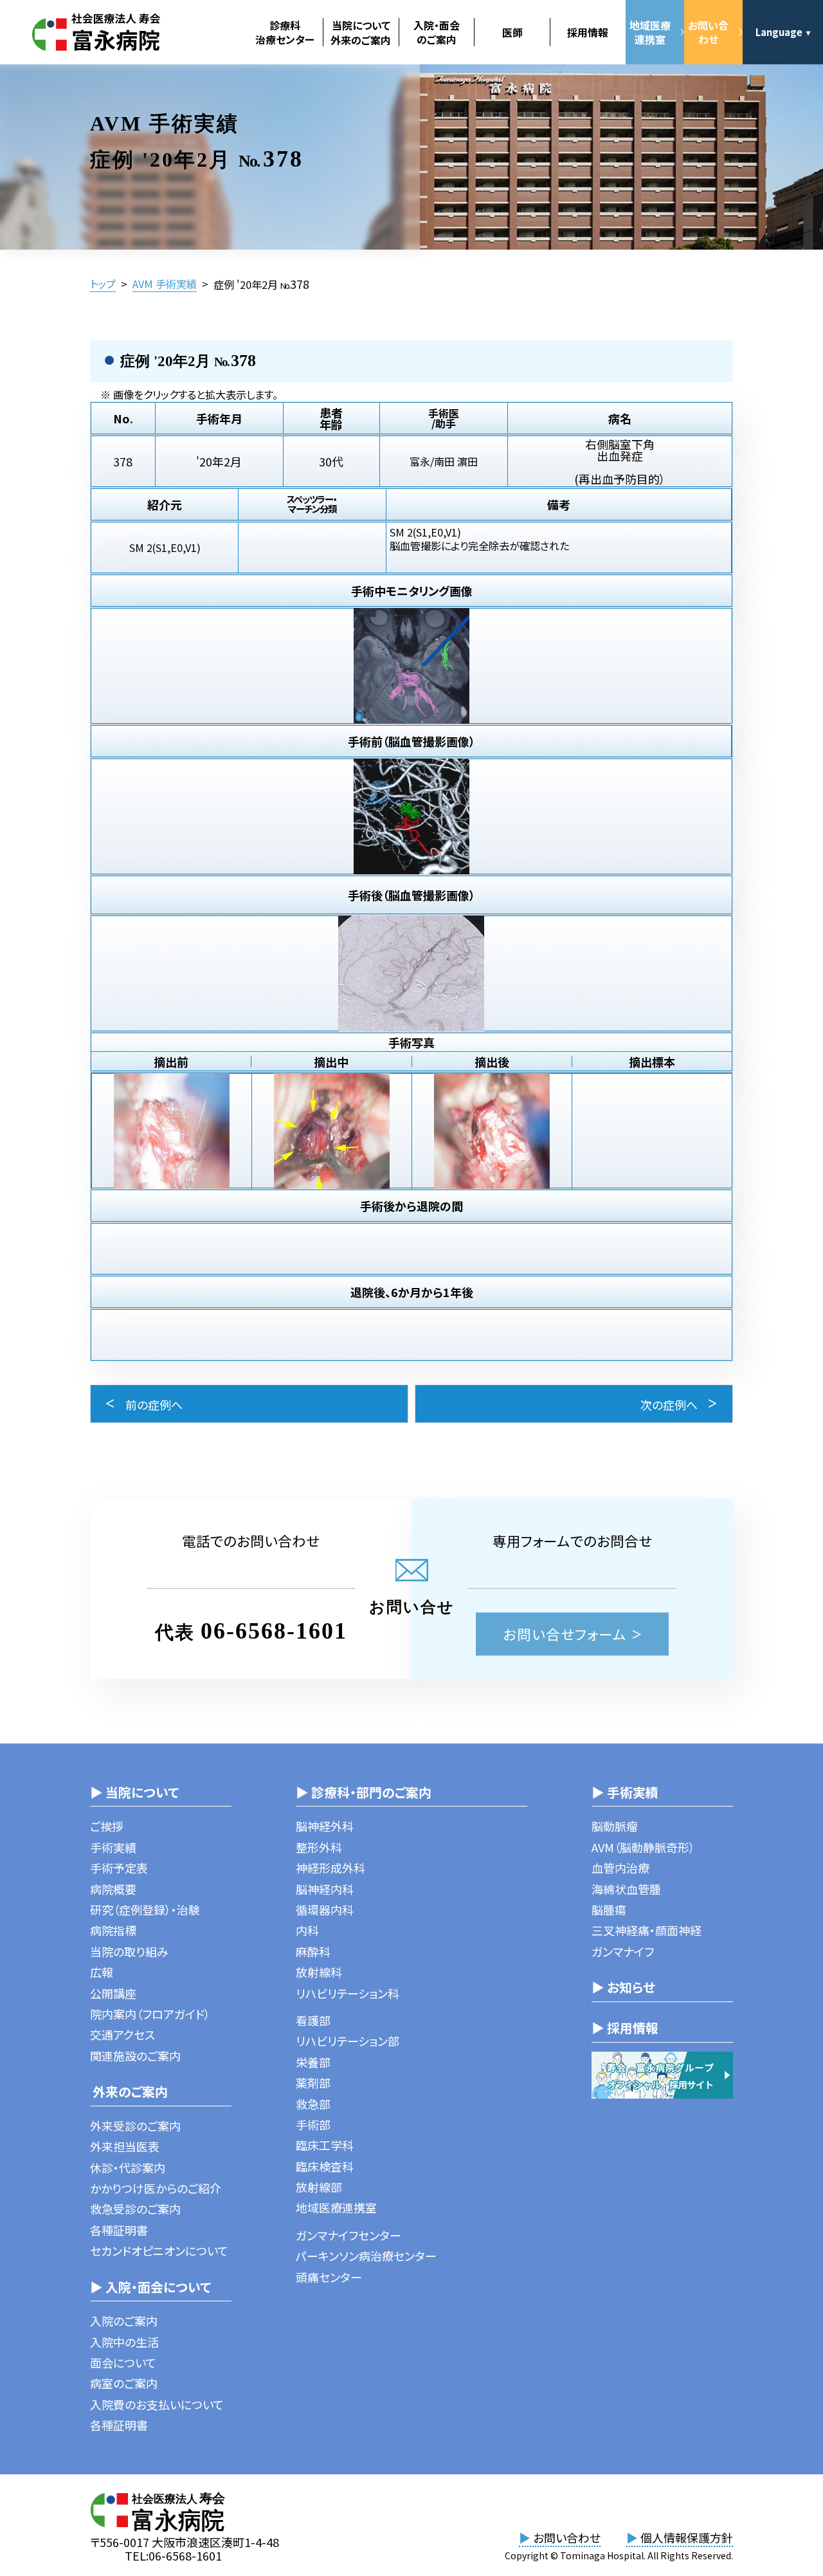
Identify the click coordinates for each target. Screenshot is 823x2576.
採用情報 (588, 32)
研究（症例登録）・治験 (145, 1909)
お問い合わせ (708, 32)
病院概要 (113, 1889)
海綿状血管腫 (626, 1889)
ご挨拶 (107, 1826)
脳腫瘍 (609, 1909)
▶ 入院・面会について (150, 2287)
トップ (103, 284)
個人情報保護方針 (680, 2537)
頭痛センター (329, 2277)
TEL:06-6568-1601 (173, 2555)
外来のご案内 (129, 2091)
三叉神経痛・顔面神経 (647, 1930)
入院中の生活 (124, 2342)
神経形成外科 (330, 1868)
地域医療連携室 (650, 32)
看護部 (313, 2020)
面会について (123, 2362)
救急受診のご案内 (135, 2209)
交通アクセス (122, 2034)
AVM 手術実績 (165, 284)
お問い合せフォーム (565, 1634)
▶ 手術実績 (625, 1792)
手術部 (313, 2124)
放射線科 (319, 1972)
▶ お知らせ (623, 1987)
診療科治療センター (285, 32)
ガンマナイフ (623, 1951)
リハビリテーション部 (348, 2041)
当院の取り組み (129, 1951)
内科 (307, 1930)
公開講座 (113, 1993)
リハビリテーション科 (348, 1993)
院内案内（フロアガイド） (150, 2014)
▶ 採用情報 (625, 2028)
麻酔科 (313, 1951)
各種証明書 (119, 2230)
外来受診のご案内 (135, 2126)
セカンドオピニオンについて (159, 2250)
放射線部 (319, 2187)
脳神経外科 (325, 1826)
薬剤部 (313, 2083)
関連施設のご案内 (135, 2056)
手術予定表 (119, 1868)
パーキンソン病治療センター (366, 2256)
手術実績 (113, 1847)
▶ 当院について (134, 1792)
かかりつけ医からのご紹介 (156, 2188)
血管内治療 (620, 1868)
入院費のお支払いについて (157, 2404)
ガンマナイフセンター (348, 2235)
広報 (102, 1972)
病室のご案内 (124, 2383)
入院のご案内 (124, 2321)
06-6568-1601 (274, 1631)
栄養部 (313, 2062)
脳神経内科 (325, 1889)
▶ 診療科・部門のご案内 (364, 1792)
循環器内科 (325, 1909)
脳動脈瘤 (615, 1826)
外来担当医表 (125, 2146)
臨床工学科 (325, 2145)
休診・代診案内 (128, 2167)
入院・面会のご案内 (437, 32)
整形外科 (319, 1847)
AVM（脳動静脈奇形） (643, 1847)
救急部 (313, 2104)
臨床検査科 (325, 2166)
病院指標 (113, 1930)
